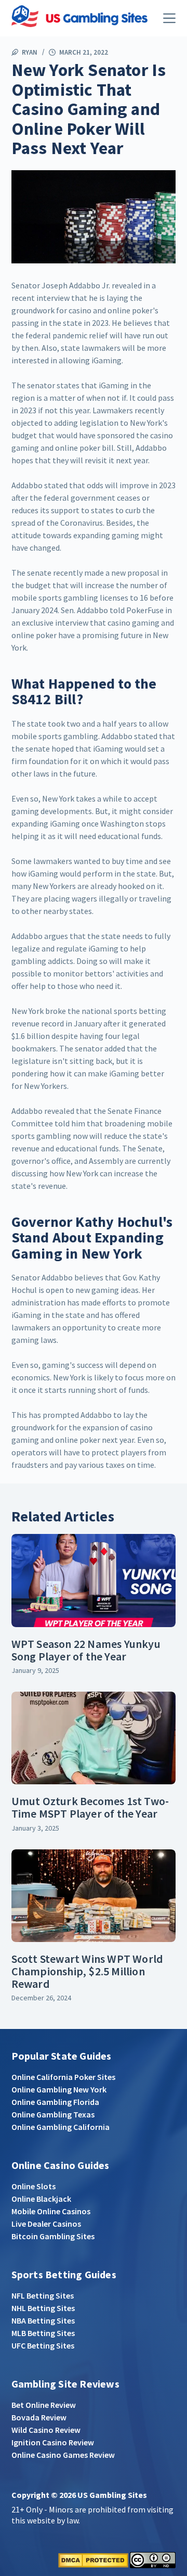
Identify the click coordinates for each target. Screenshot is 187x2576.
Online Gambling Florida (55, 2102)
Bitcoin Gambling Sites (53, 2236)
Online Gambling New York (59, 2089)
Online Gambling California (61, 2127)
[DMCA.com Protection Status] (93, 2559)
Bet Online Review (44, 2405)
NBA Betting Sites (43, 2320)
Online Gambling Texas (53, 2114)
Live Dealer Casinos (46, 2224)
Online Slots (34, 2186)
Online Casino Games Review (63, 2455)
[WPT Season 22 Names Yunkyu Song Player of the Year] (94, 1580)
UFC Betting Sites (43, 2345)
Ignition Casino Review (53, 2442)
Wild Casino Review (46, 2430)
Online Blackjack (41, 2199)
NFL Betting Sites (43, 2295)
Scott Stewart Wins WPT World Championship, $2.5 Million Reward (88, 1971)
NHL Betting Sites (43, 2308)
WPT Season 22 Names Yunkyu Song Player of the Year (86, 1650)
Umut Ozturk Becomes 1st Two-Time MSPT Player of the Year (90, 1807)
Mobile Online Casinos (51, 2211)
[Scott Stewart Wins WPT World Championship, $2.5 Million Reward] (94, 1896)
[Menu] (169, 18)
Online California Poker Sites (63, 2077)
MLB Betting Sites (43, 2333)
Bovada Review (39, 2417)
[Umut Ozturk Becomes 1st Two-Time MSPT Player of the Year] (94, 1738)
